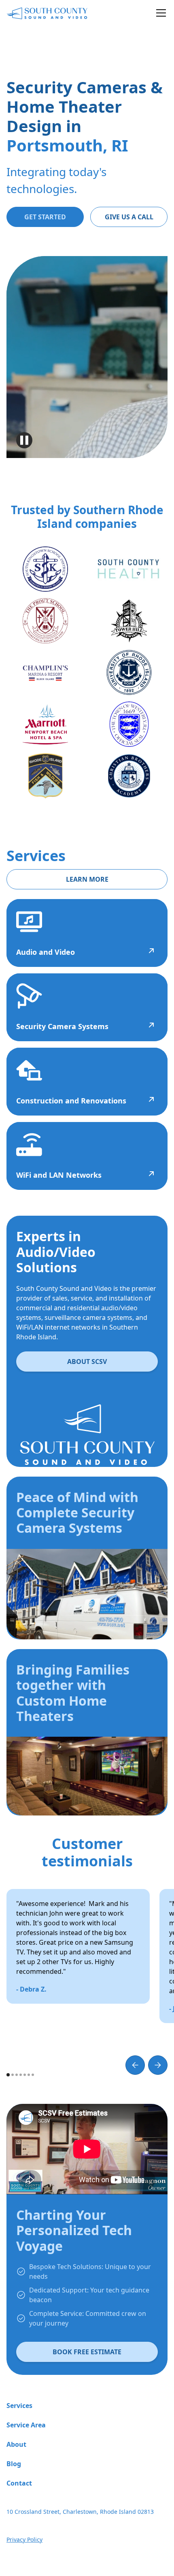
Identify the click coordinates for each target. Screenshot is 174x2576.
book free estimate (87, 2352)
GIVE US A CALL (129, 217)
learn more (87, 879)
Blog (14, 2464)
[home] (47, 13)
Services (19, 2406)
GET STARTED (45, 217)
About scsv (87, 1362)
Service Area (26, 2425)
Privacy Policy (24, 2539)
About (16, 2444)
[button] (159, 13)
